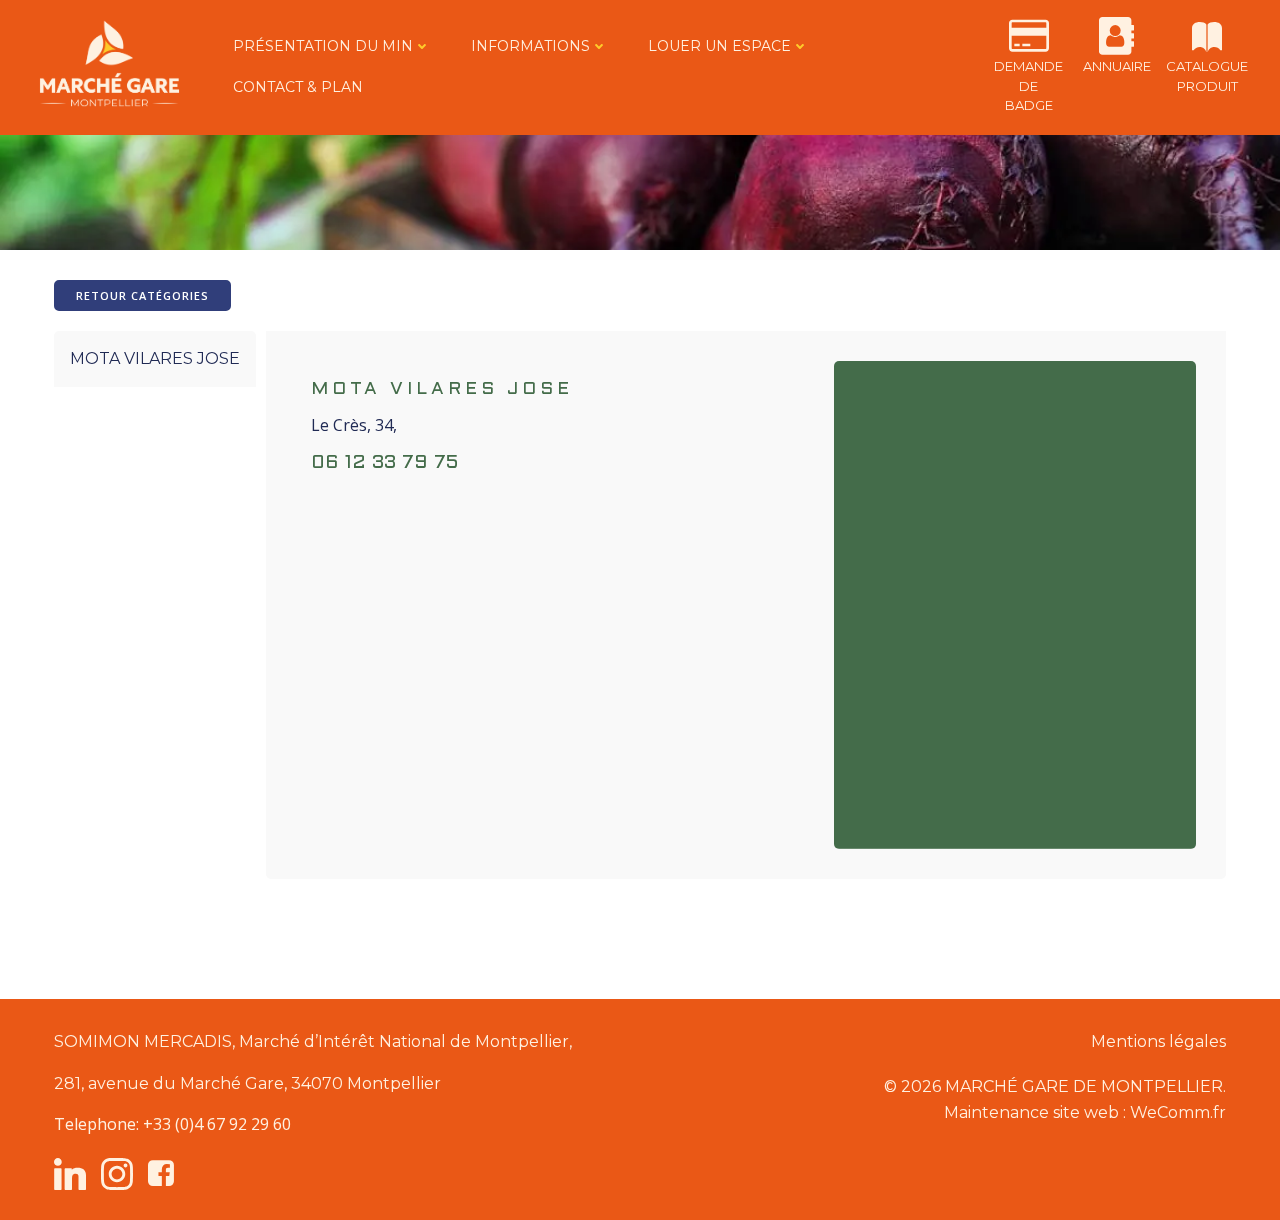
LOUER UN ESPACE (719, 46)
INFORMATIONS (530, 46)
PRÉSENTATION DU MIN (323, 46)
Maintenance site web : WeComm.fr (1085, 1112)
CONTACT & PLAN (298, 87)
